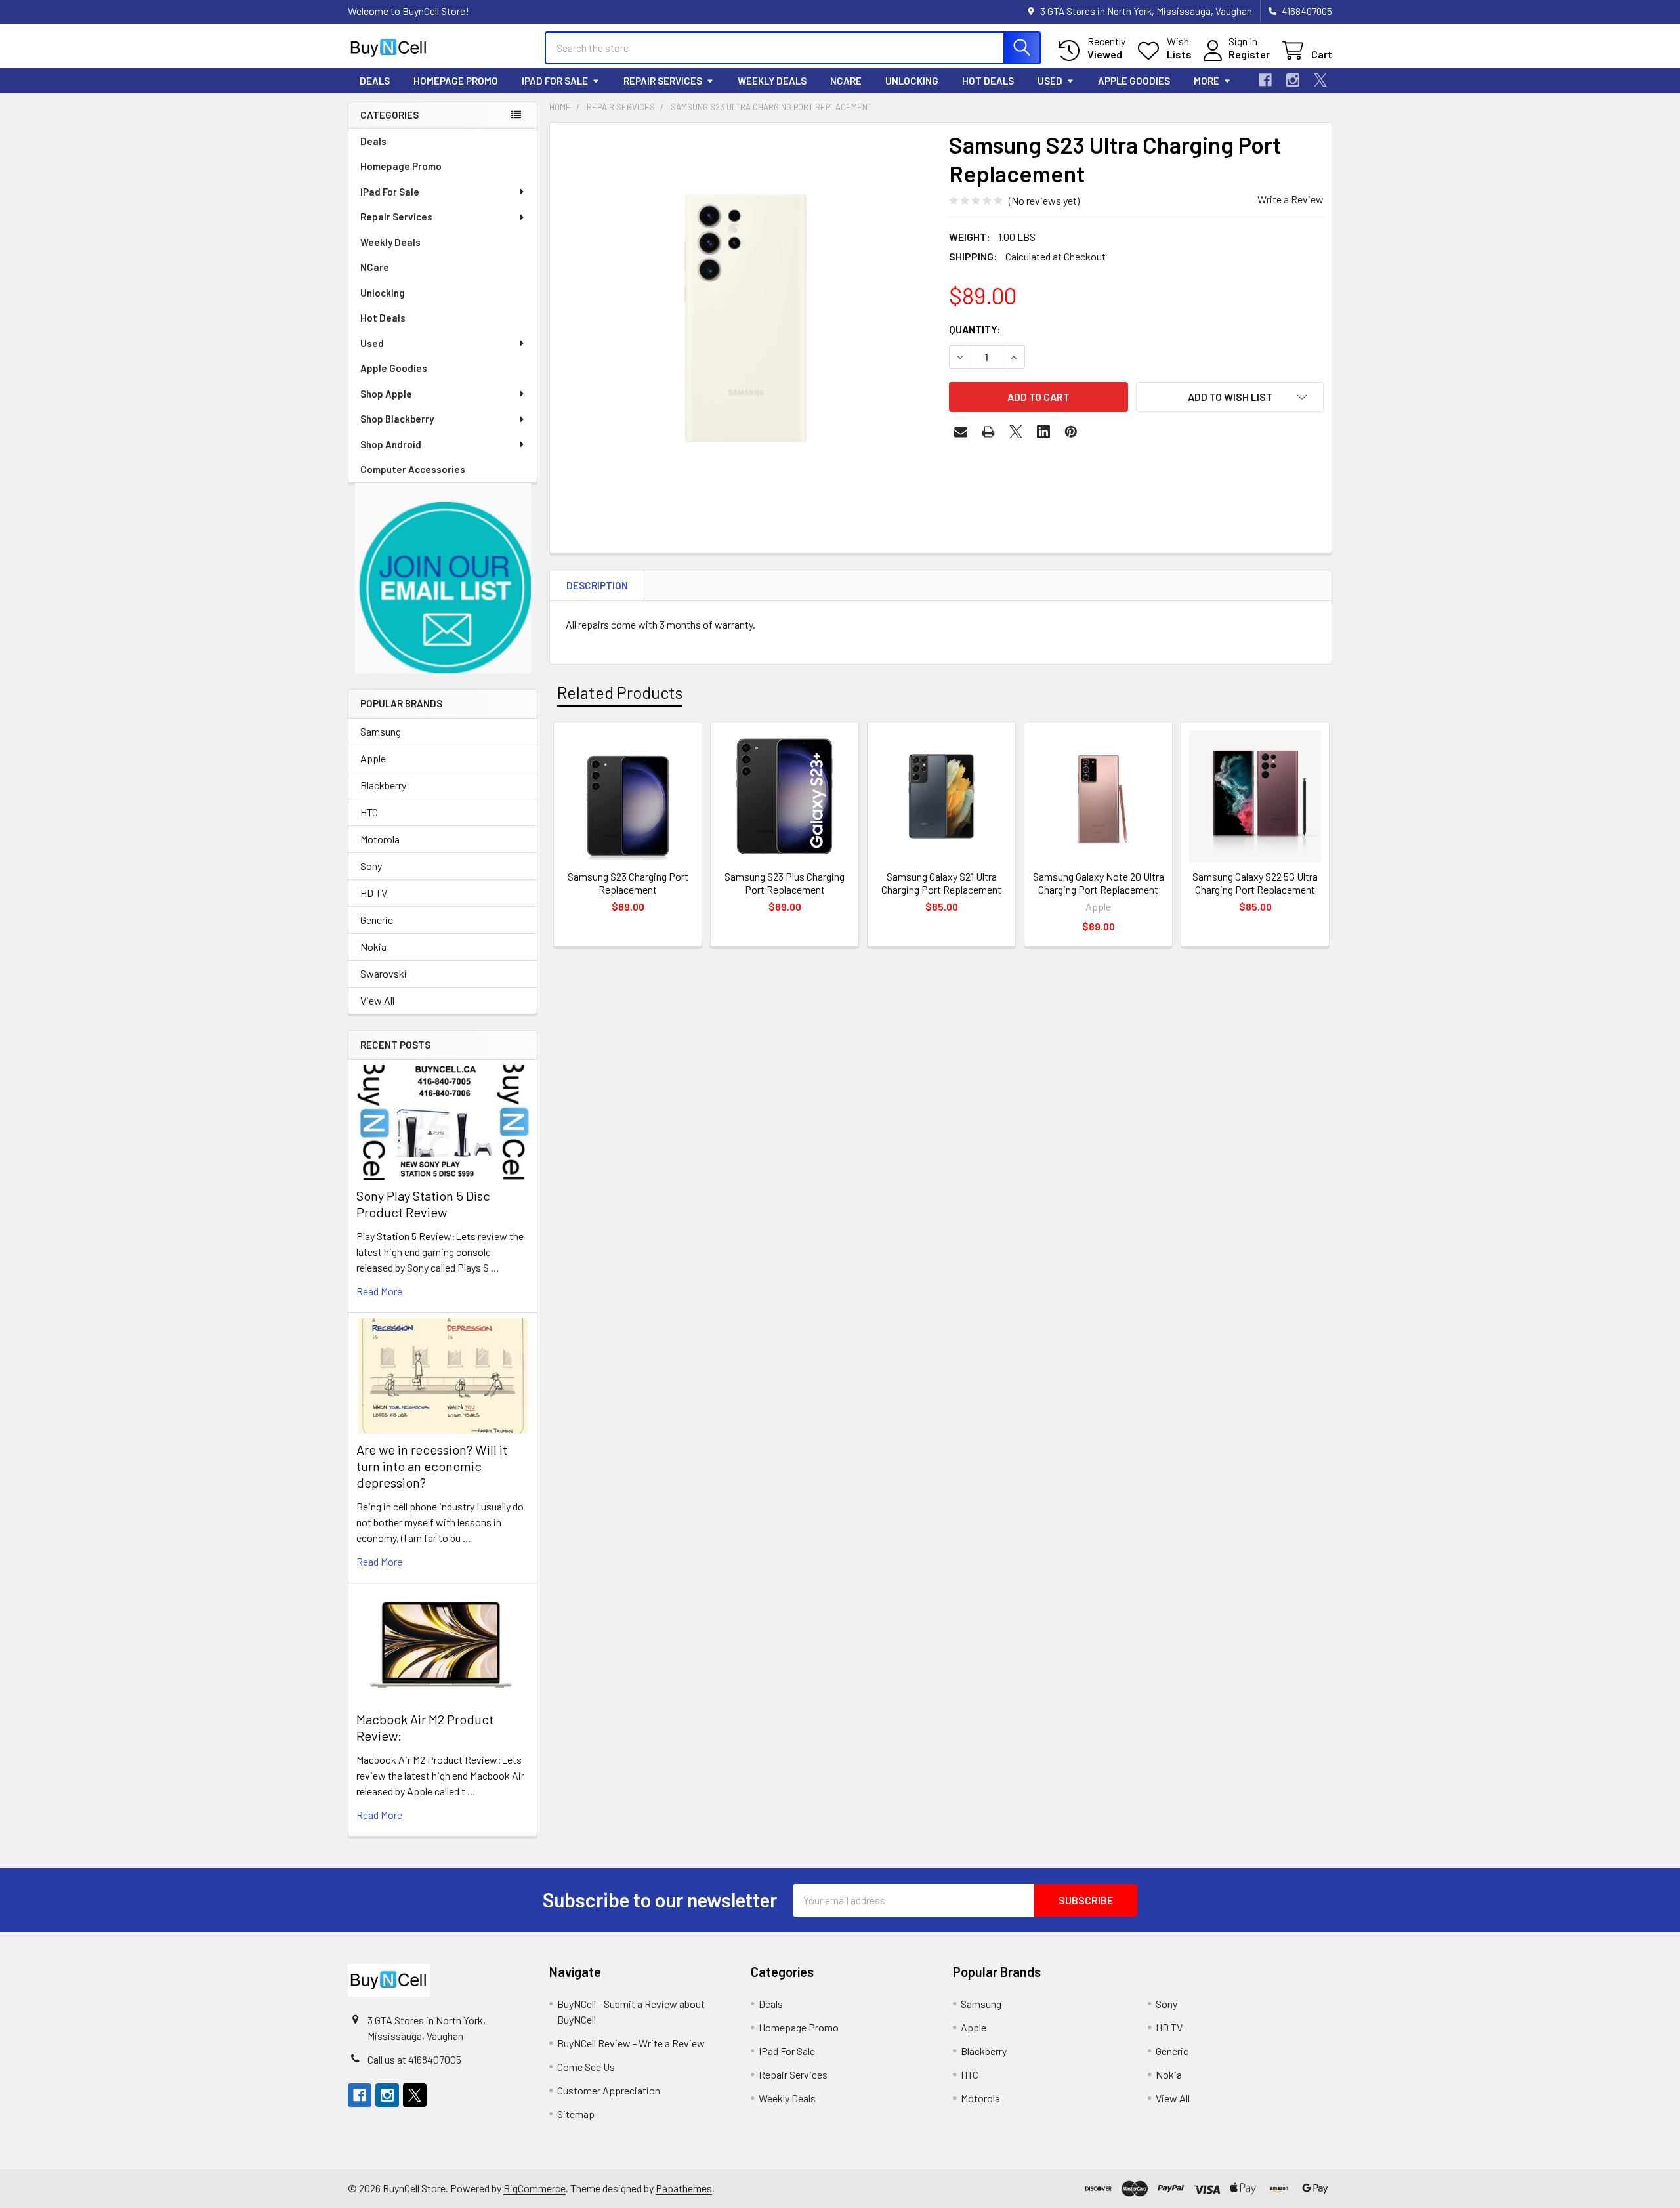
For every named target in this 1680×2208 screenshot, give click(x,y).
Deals (375, 81)
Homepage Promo (456, 81)
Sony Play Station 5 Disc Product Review (423, 1204)
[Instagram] (1293, 80)
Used (1050, 81)
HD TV (374, 893)
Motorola (380, 839)
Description (597, 585)
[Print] (988, 432)
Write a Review (1291, 199)
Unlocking (912, 81)
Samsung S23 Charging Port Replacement (628, 883)
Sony (371, 866)
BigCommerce (535, 2188)
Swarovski (384, 973)
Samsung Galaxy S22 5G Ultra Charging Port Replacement (1255, 883)
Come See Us (586, 2067)
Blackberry (383, 785)
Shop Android (391, 444)
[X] (1320, 80)
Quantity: (975, 329)
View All (377, 1000)
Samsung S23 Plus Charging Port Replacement (785, 883)
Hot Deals (988, 81)
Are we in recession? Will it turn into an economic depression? (432, 1466)
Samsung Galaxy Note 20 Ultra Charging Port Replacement (1099, 883)
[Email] (961, 432)
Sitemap (576, 2114)
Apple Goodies (1134, 81)
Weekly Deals (772, 81)
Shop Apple (386, 394)
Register (1249, 54)
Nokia (373, 947)
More (1207, 81)
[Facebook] (1265, 80)
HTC (369, 812)
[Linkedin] (1043, 432)
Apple (373, 758)
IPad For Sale (555, 81)
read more (379, 1291)
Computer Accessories (413, 469)
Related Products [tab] (620, 692)
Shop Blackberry (397, 419)
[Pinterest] (1071, 432)
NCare (846, 81)
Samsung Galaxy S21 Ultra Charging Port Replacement (941, 883)
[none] (745, 318)
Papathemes (684, 2188)
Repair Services (663, 81)
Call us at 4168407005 (414, 2059)
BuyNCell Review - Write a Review (631, 2043)
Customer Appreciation (609, 2090)
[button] (443, 578)
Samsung (381, 731)
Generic (377, 920)
